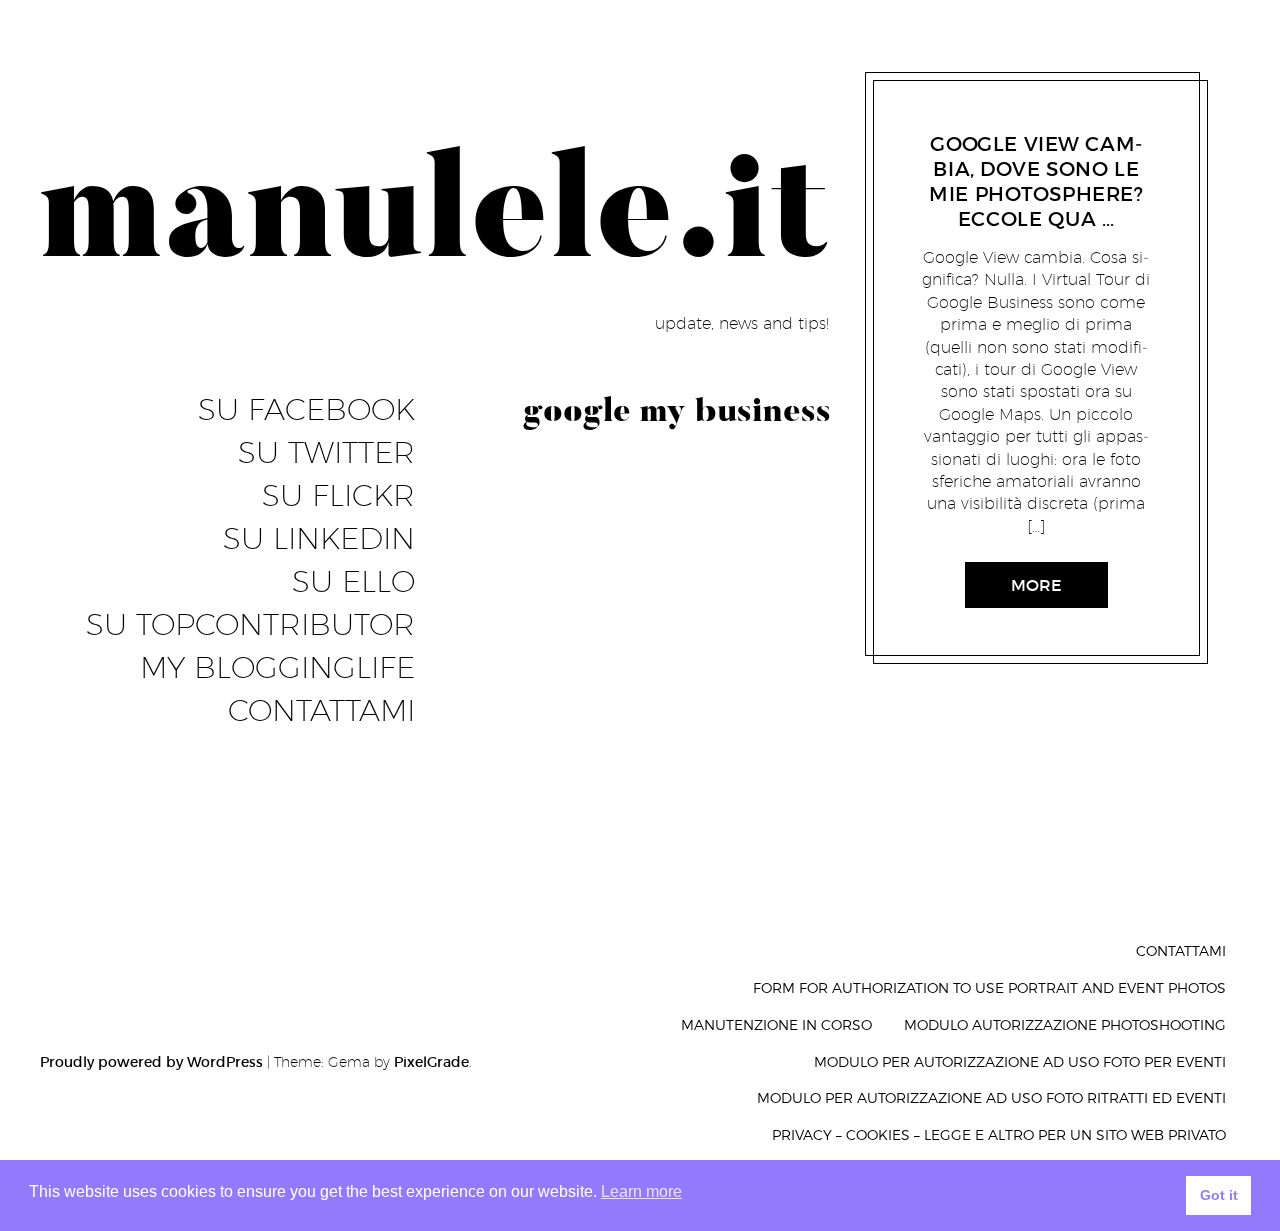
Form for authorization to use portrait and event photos (989, 987)
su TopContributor (250, 625)
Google (941, 119)
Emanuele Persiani (1035, 119)
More (1036, 585)
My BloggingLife (277, 668)
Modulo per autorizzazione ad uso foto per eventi (1020, 1061)
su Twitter (326, 453)
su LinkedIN (319, 539)
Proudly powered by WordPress (151, 1062)
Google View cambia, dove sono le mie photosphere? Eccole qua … (1037, 181)
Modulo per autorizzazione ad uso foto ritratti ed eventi (991, 1097)
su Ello (353, 582)
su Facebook (306, 410)
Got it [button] (1219, 1195)
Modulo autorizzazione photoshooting (1065, 1024)
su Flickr (338, 496)
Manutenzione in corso (776, 1024)
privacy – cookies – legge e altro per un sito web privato (999, 1134)
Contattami (321, 711)
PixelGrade (431, 1062)
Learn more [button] (641, 1191)
